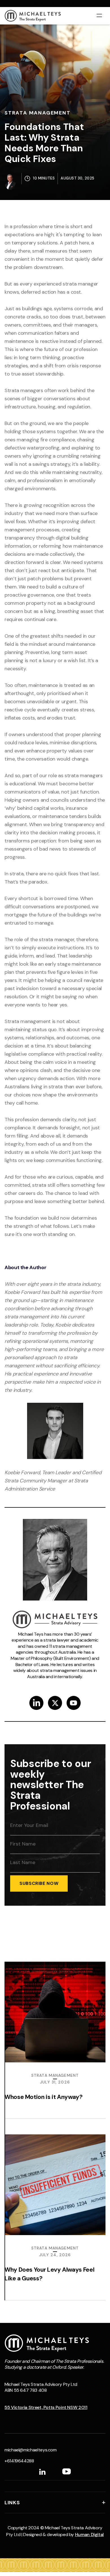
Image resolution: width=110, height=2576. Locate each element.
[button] (99, 15)
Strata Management (38, 113)
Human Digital (89, 2535)
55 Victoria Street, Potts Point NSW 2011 (46, 2407)
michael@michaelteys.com (31, 2450)
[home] (33, 16)
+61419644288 (19, 2461)
